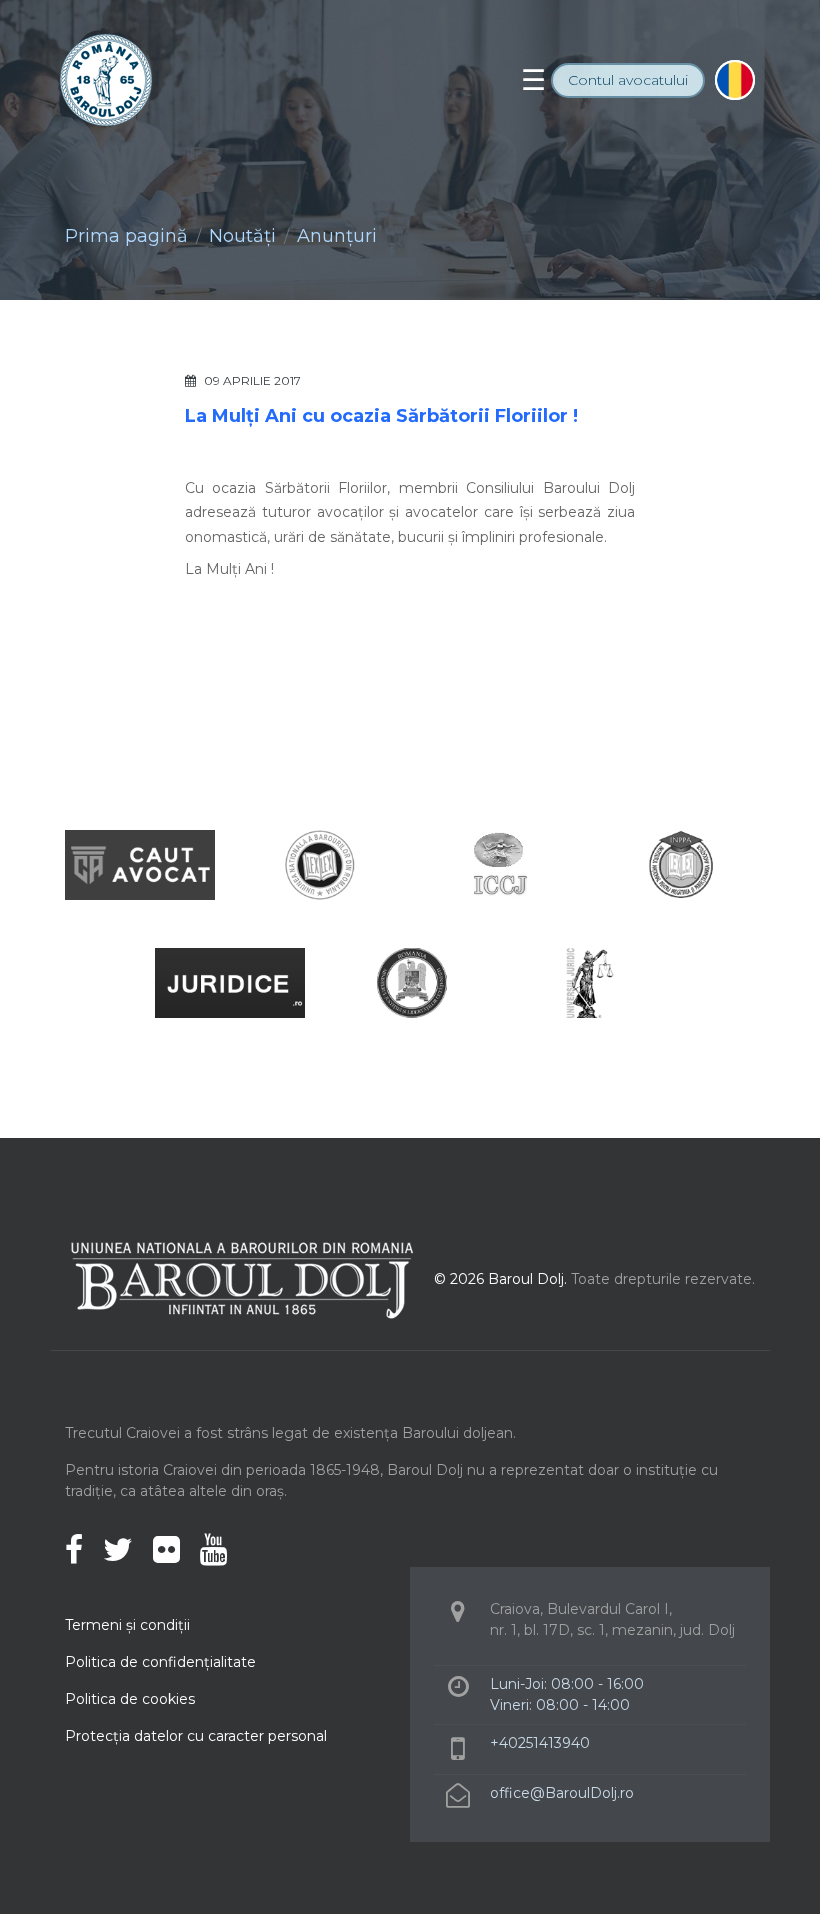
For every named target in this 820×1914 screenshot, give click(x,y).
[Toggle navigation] (533, 80)
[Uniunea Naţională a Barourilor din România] (320, 863)
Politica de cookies (130, 1699)
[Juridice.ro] (230, 981)
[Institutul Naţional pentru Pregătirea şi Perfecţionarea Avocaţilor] (680, 863)
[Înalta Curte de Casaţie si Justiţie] (500, 863)
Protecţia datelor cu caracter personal (196, 1736)
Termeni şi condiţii (127, 1625)
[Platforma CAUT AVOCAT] (140, 863)
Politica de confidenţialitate (160, 1662)
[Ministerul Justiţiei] (410, 981)
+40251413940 (540, 1743)
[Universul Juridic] (590, 981)
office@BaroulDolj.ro (562, 1793)
